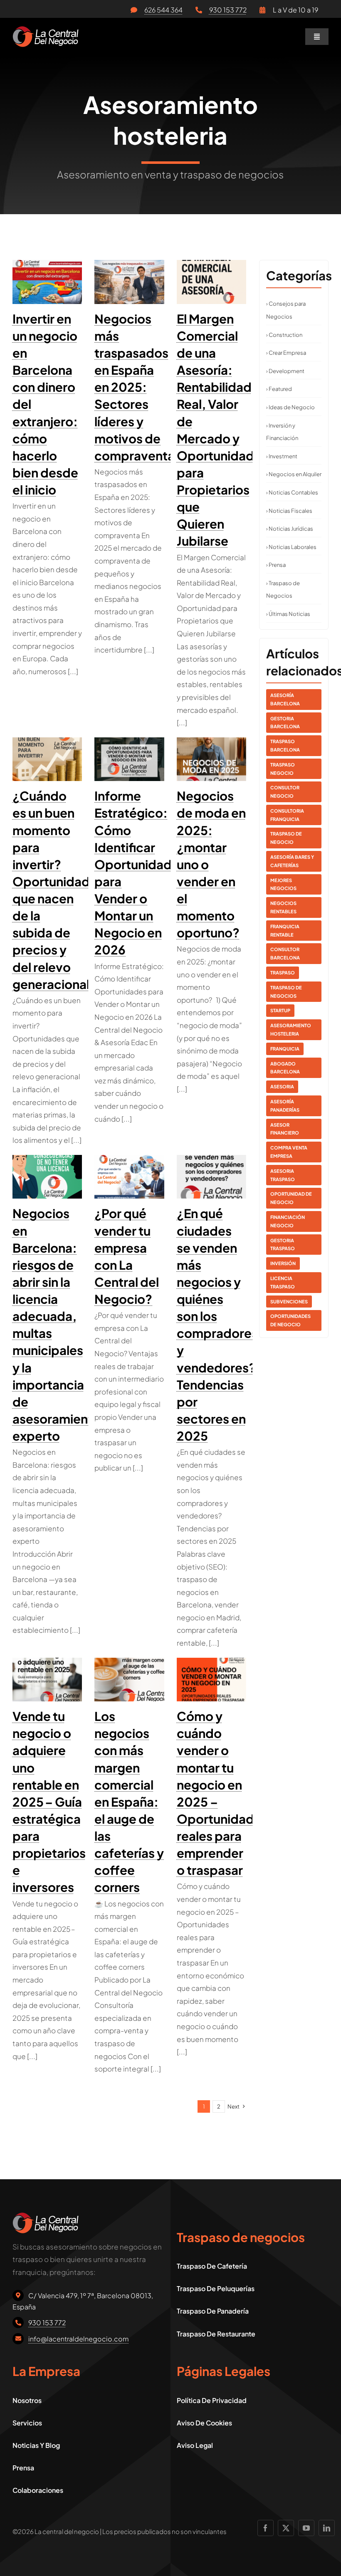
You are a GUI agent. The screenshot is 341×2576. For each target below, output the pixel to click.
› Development (285, 371)
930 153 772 (228, 10)
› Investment (282, 456)
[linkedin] (327, 2528)
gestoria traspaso (283, 1245)
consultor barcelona (285, 953)
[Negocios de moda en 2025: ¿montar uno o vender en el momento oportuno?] (211, 759)
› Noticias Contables (292, 492)
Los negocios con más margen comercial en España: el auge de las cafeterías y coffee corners (129, 1802)
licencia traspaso (283, 1282)
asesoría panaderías (285, 1106)
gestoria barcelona (285, 723)
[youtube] (306, 2528)
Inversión (283, 1263)
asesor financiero (285, 1129)
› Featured (279, 389)
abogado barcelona (285, 1068)
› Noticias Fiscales (289, 511)
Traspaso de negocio (286, 838)
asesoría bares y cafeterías (292, 861)
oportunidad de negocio (291, 1198)
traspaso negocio (283, 769)
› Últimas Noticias (288, 614)
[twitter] (286, 2528)
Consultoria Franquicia (287, 815)
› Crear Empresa (286, 353)
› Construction (284, 335)
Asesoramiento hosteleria (291, 1030)
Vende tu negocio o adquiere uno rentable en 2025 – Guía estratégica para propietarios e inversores (49, 1802)
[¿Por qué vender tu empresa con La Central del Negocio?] (129, 1177)
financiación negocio (288, 1221)
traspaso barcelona (285, 745)
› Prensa (276, 565)
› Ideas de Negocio (290, 407)
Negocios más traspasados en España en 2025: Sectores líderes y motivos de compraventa (135, 387)
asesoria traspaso (283, 1175)
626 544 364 (163, 10)
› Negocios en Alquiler (294, 474)
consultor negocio (285, 792)
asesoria (282, 1087)
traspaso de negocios (286, 992)
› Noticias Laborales (291, 547)
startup (280, 1010)
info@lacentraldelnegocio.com (79, 2339)
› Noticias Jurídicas (290, 529)
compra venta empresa (289, 1152)
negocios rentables (283, 907)
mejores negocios (283, 884)
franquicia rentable (285, 931)
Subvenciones (289, 1302)
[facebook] (266, 2528)
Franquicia (285, 1049)
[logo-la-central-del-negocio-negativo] (46, 30)
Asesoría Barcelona (285, 699)
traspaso (283, 973)
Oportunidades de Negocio (290, 1320)
